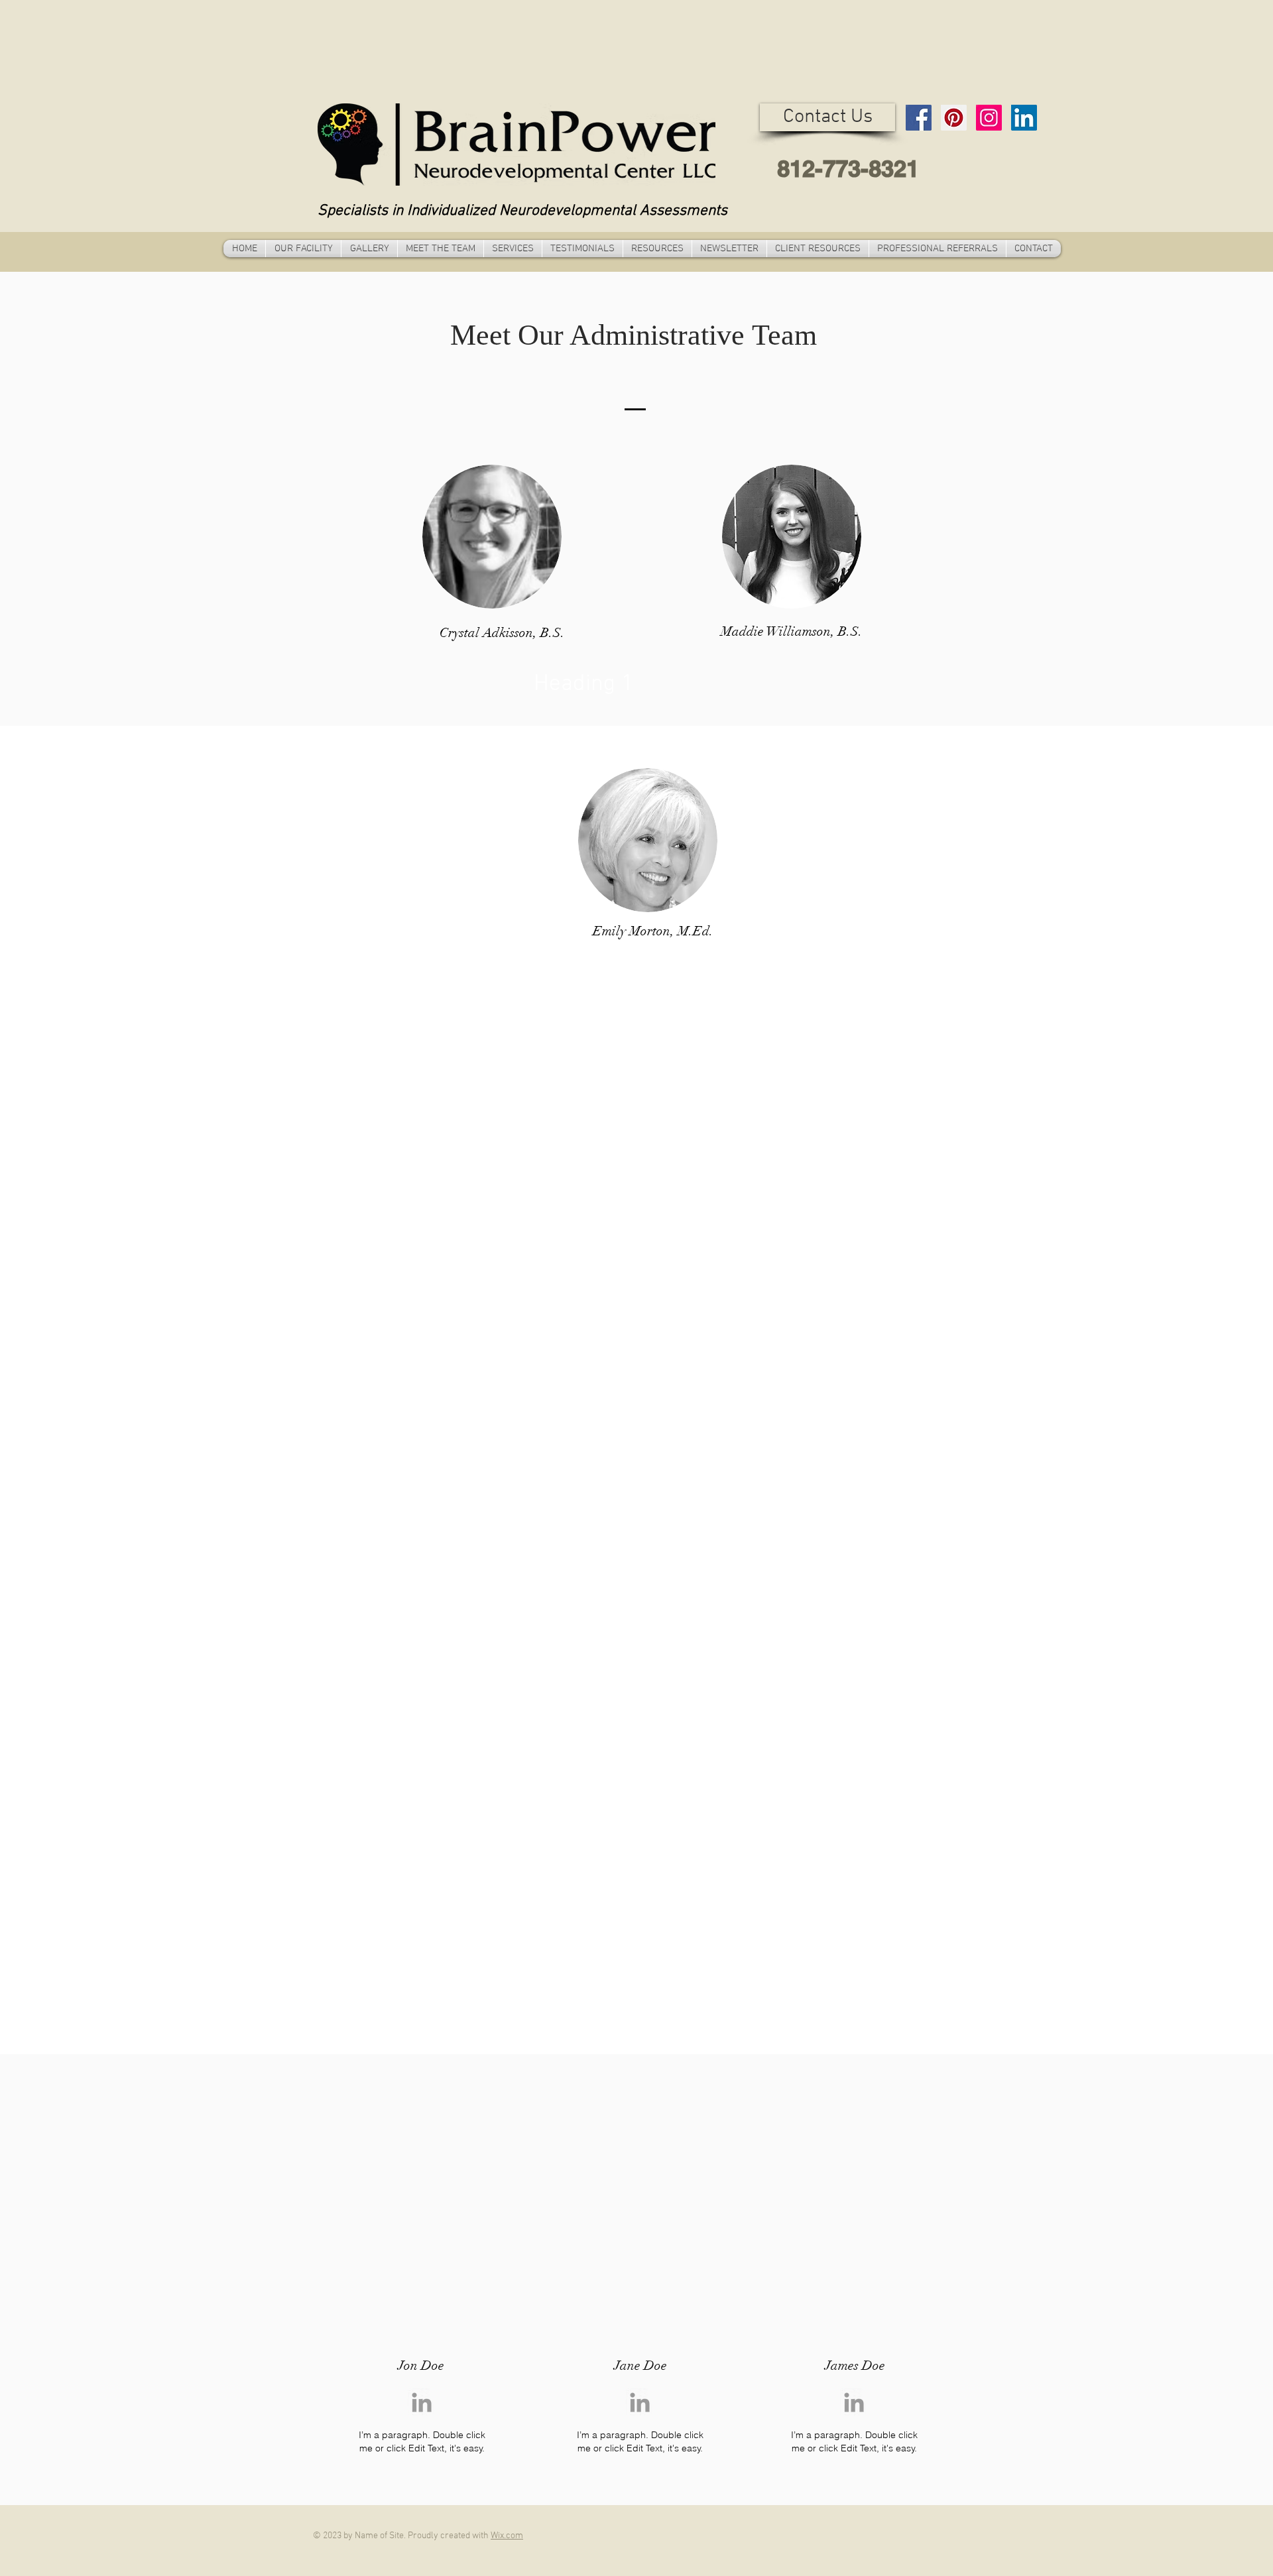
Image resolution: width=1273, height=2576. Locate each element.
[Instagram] (989, 118)
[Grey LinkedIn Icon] (422, 2402)
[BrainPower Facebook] (919, 118)
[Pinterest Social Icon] (954, 118)
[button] (827, 117)
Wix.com (507, 2536)
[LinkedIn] (1024, 118)
